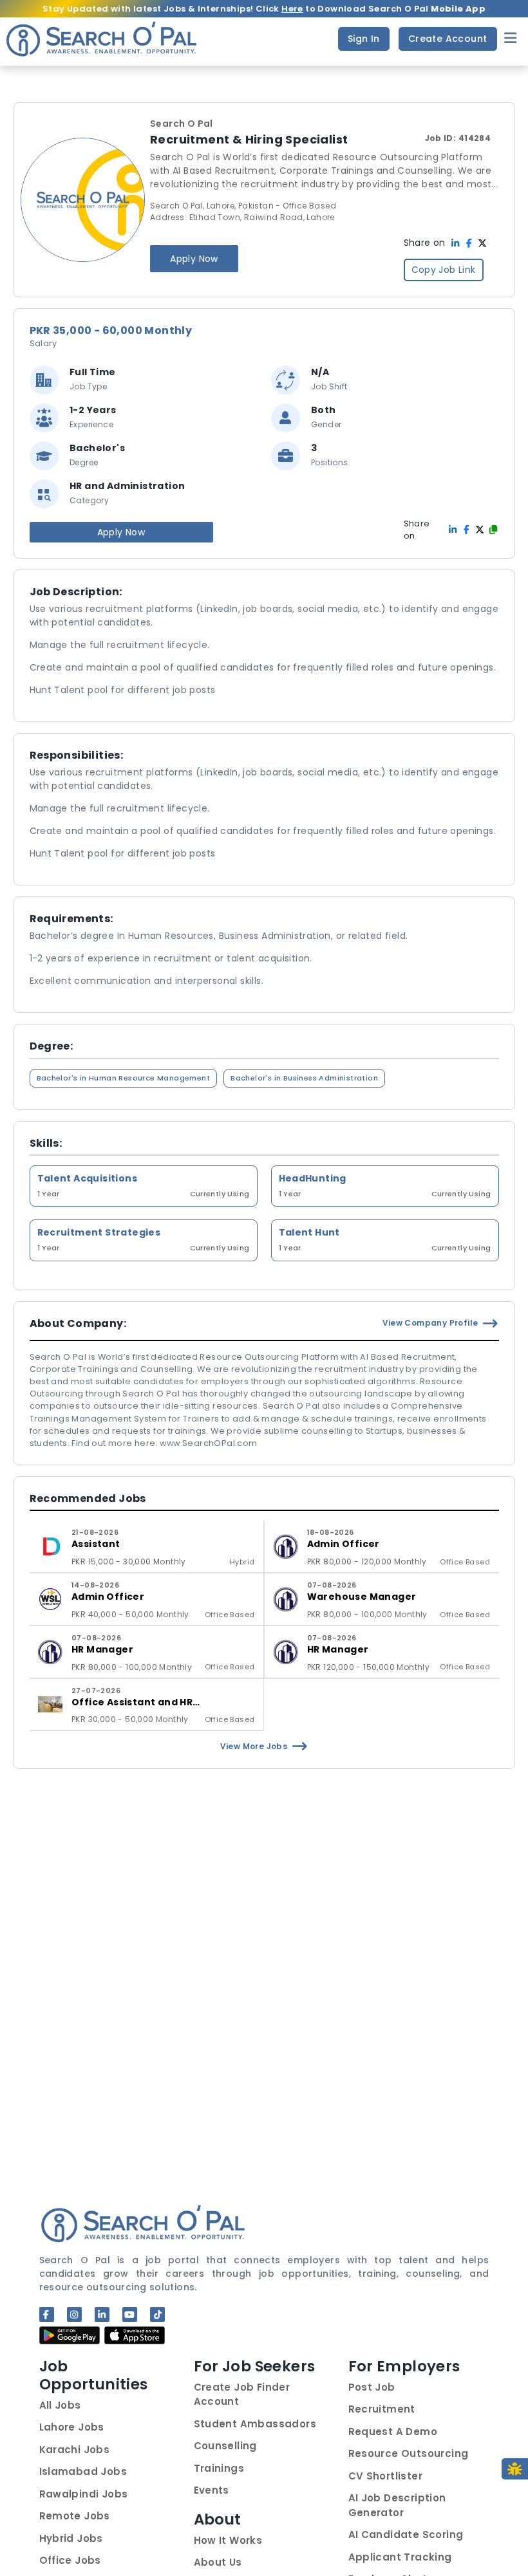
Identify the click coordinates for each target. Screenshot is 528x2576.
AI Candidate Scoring (406, 2534)
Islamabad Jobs (83, 2471)
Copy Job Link (444, 270)
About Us (218, 2562)
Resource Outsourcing (409, 2453)
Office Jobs (70, 2560)
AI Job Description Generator (397, 2505)
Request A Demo (393, 2432)
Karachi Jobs (75, 2450)
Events (212, 2490)
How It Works (228, 2540)
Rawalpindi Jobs (84, 2494)
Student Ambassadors (255, 2424)
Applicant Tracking (400, 2557)
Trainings (219, 2468)
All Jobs (60, 2405)
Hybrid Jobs (71, 2538)
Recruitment (382, 2409)
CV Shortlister (386, 2476)
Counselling (225, 2446)
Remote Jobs (75, 2516)
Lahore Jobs (72, 2427)
